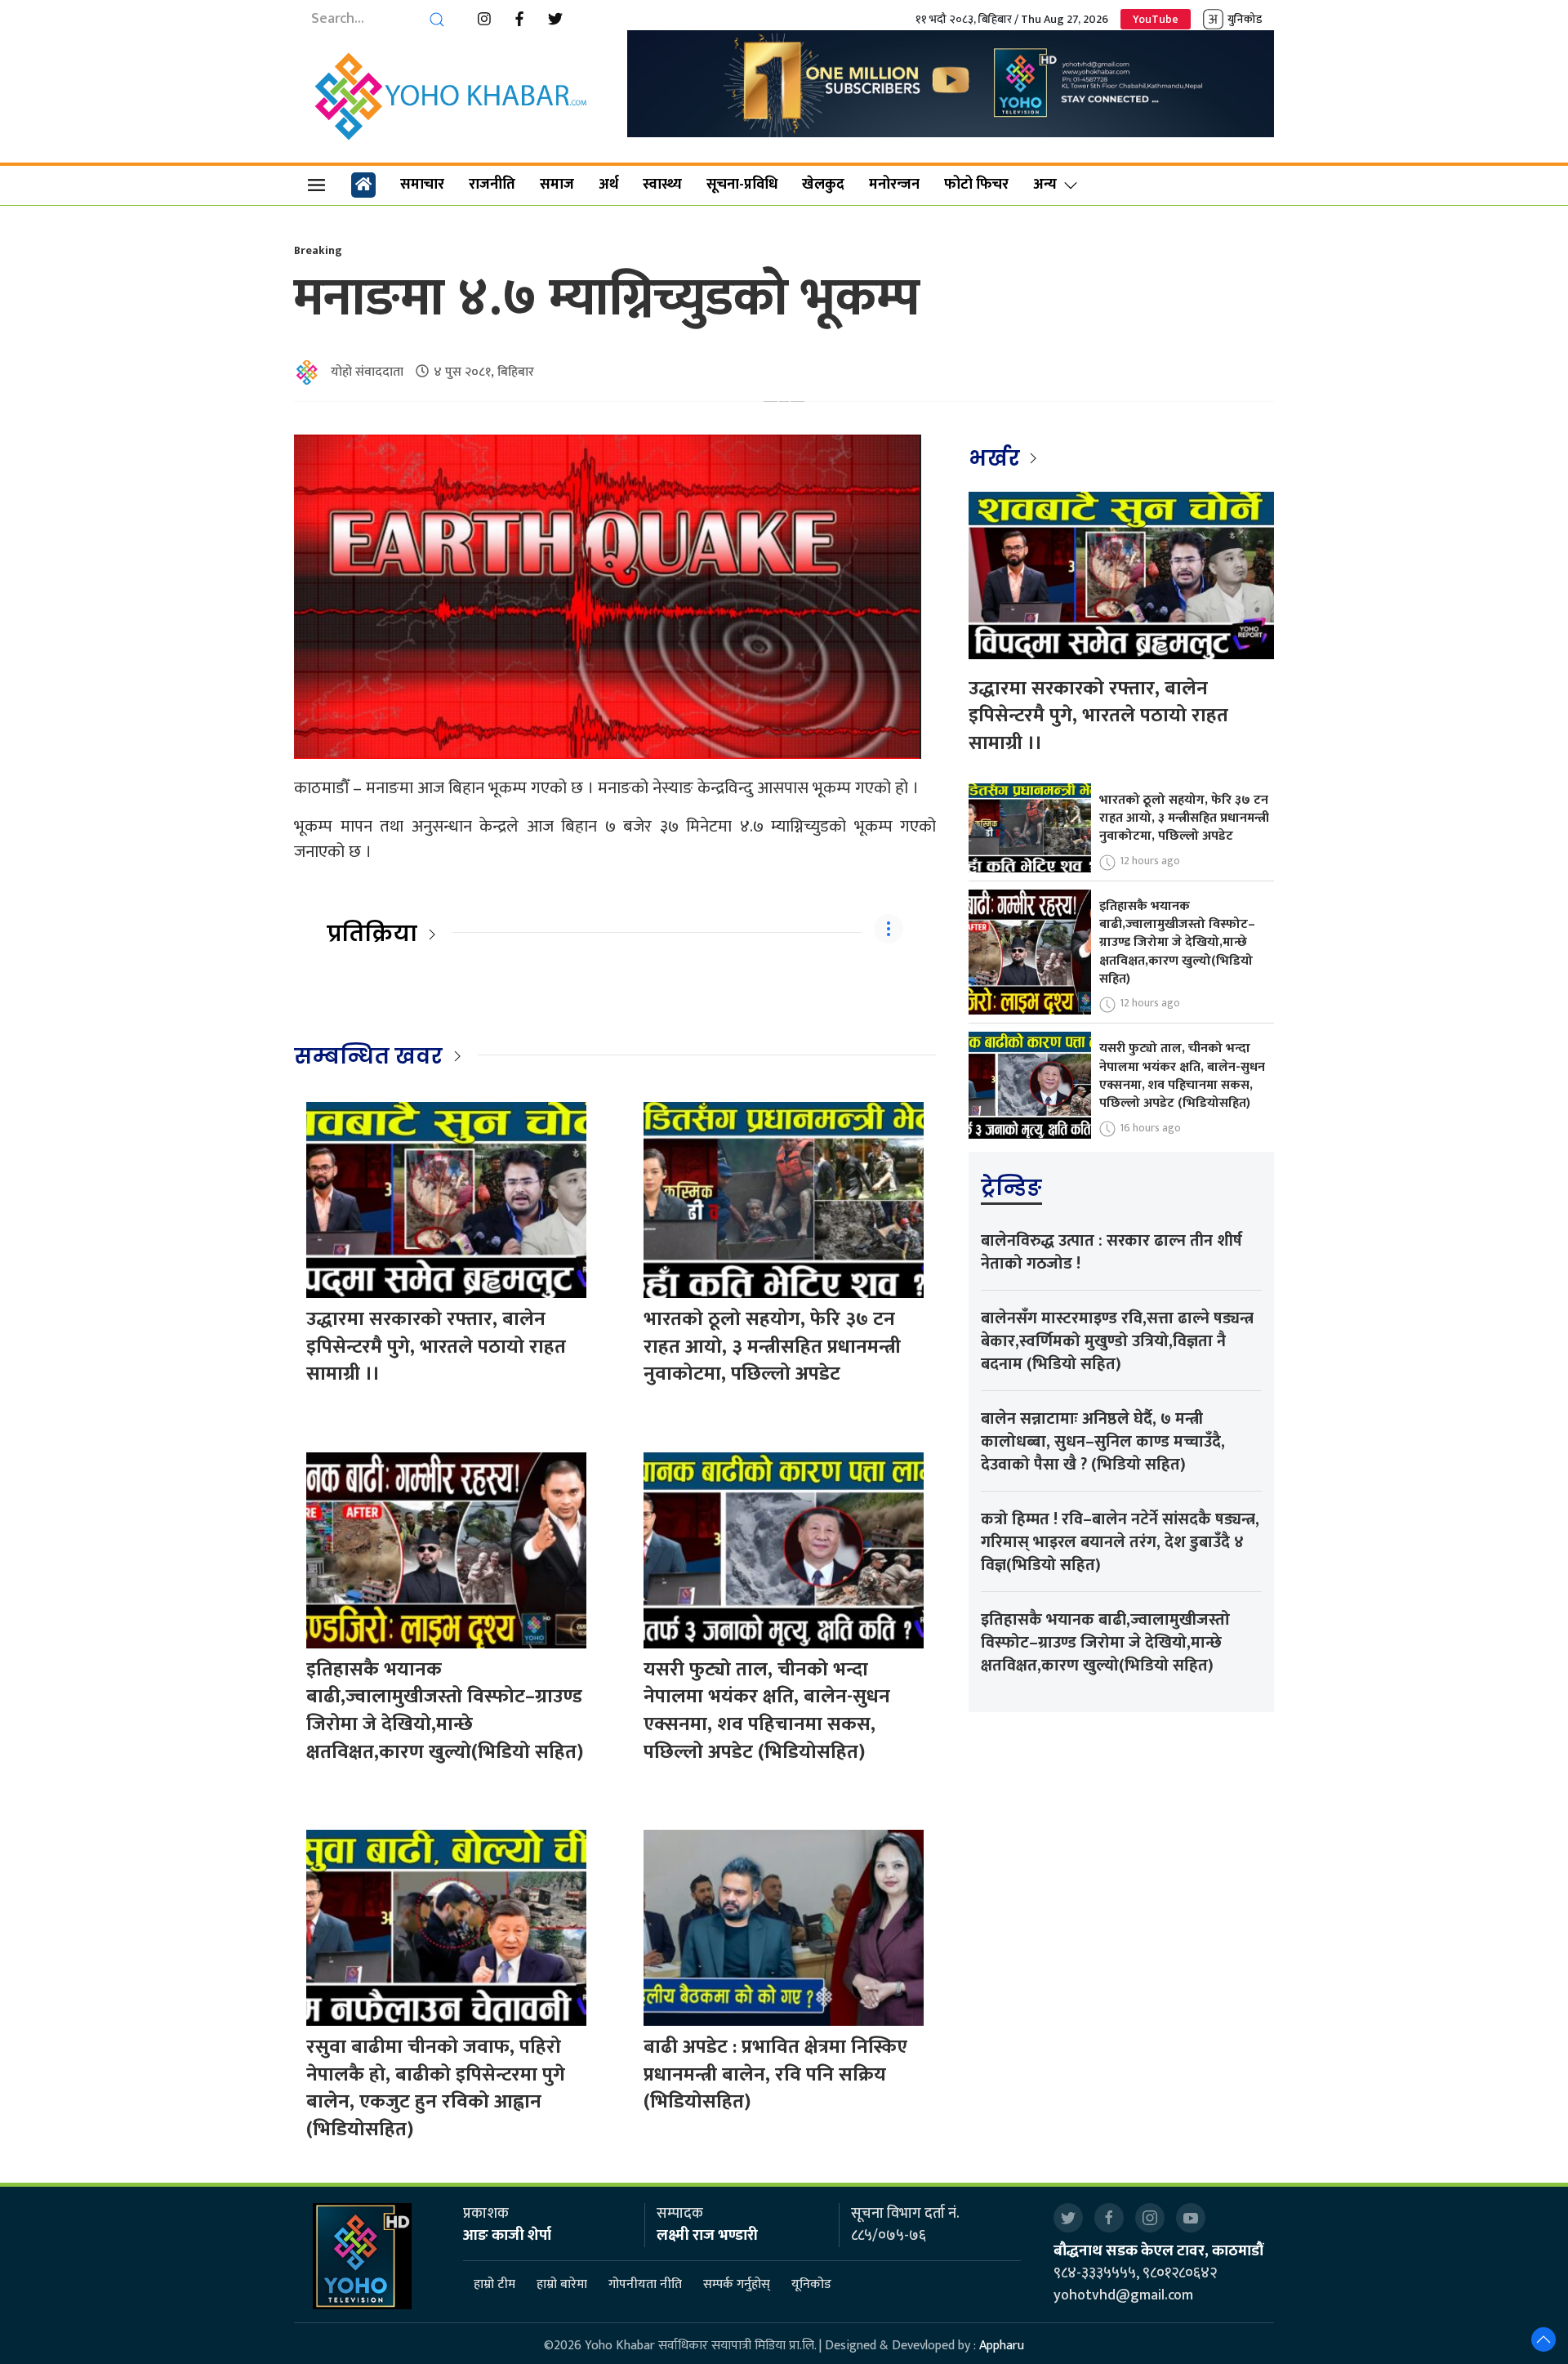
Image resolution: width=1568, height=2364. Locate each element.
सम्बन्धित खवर (368, 1056)
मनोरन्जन (894, 185)
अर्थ (608, 185)
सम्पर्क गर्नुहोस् (737, 2284)
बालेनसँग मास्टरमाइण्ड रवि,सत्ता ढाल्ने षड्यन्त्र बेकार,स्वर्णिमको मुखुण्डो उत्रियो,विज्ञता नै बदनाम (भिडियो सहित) (1117, 1341)
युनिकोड (1245, 19)
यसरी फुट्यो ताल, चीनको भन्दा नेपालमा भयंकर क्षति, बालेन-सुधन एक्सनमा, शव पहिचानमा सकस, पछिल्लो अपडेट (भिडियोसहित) (767, 1711)
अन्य (1045, 185)
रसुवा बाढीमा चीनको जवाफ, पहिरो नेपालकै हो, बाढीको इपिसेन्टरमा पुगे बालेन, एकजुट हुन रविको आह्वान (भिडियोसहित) (436, 2088)
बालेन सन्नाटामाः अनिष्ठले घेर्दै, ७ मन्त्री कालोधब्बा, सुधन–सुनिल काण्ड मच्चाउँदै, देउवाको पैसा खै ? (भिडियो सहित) (1103, 1442)
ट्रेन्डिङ (1011, 1188)
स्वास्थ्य (662, 185)
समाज (557, 185)
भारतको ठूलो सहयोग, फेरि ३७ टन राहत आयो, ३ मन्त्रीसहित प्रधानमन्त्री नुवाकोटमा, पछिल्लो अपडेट (772, 1347)
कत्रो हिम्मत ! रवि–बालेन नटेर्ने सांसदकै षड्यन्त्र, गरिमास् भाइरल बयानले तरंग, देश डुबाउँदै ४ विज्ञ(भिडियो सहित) (1120, 1542)
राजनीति (492, 185)
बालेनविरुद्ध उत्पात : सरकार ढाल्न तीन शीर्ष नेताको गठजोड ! (1111, 1252)
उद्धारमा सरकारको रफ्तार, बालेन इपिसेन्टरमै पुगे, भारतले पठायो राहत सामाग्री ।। (436, 1347)
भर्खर (997, 458)
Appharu (1002, 2346)
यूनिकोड (811, 2284)
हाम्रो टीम (494, 2284)
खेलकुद (823, 185)
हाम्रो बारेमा (562, 2284)
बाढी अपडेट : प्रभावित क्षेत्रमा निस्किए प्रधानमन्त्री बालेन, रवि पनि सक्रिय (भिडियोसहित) (775, 2074)
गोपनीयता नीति (645, 2284)
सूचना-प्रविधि (742, 185)
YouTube (1156, 19)
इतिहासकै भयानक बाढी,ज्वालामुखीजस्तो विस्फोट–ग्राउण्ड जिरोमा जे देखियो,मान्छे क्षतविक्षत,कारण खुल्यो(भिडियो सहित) (445, 1711)
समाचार (422, 185)
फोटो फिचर (976, 185)
